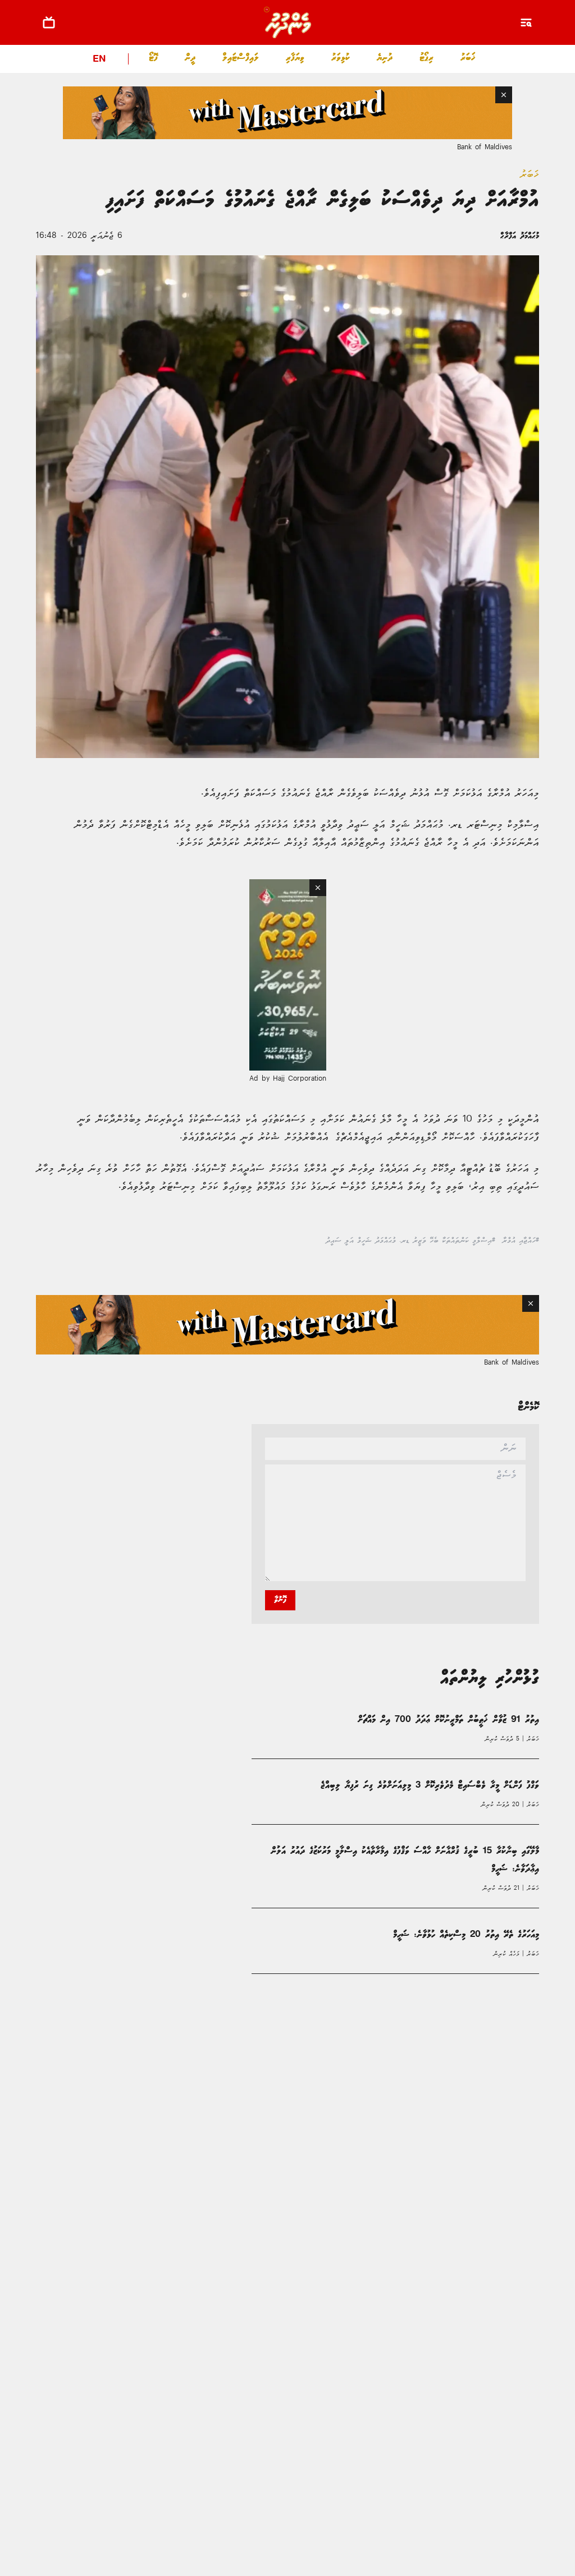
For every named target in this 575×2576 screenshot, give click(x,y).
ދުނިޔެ (385, 58)
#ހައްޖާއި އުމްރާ (521, 1252)
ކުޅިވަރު (341, 58)
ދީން (190, 58)
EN (99, 60)
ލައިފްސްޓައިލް (241, 58)
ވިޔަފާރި (295, 58)
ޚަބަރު (468, 58)
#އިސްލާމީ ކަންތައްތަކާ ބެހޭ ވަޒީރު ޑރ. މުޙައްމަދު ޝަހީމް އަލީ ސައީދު (410, 1252)
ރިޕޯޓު (426, 58)
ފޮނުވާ (280, 1611)
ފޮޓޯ (153, 58)
